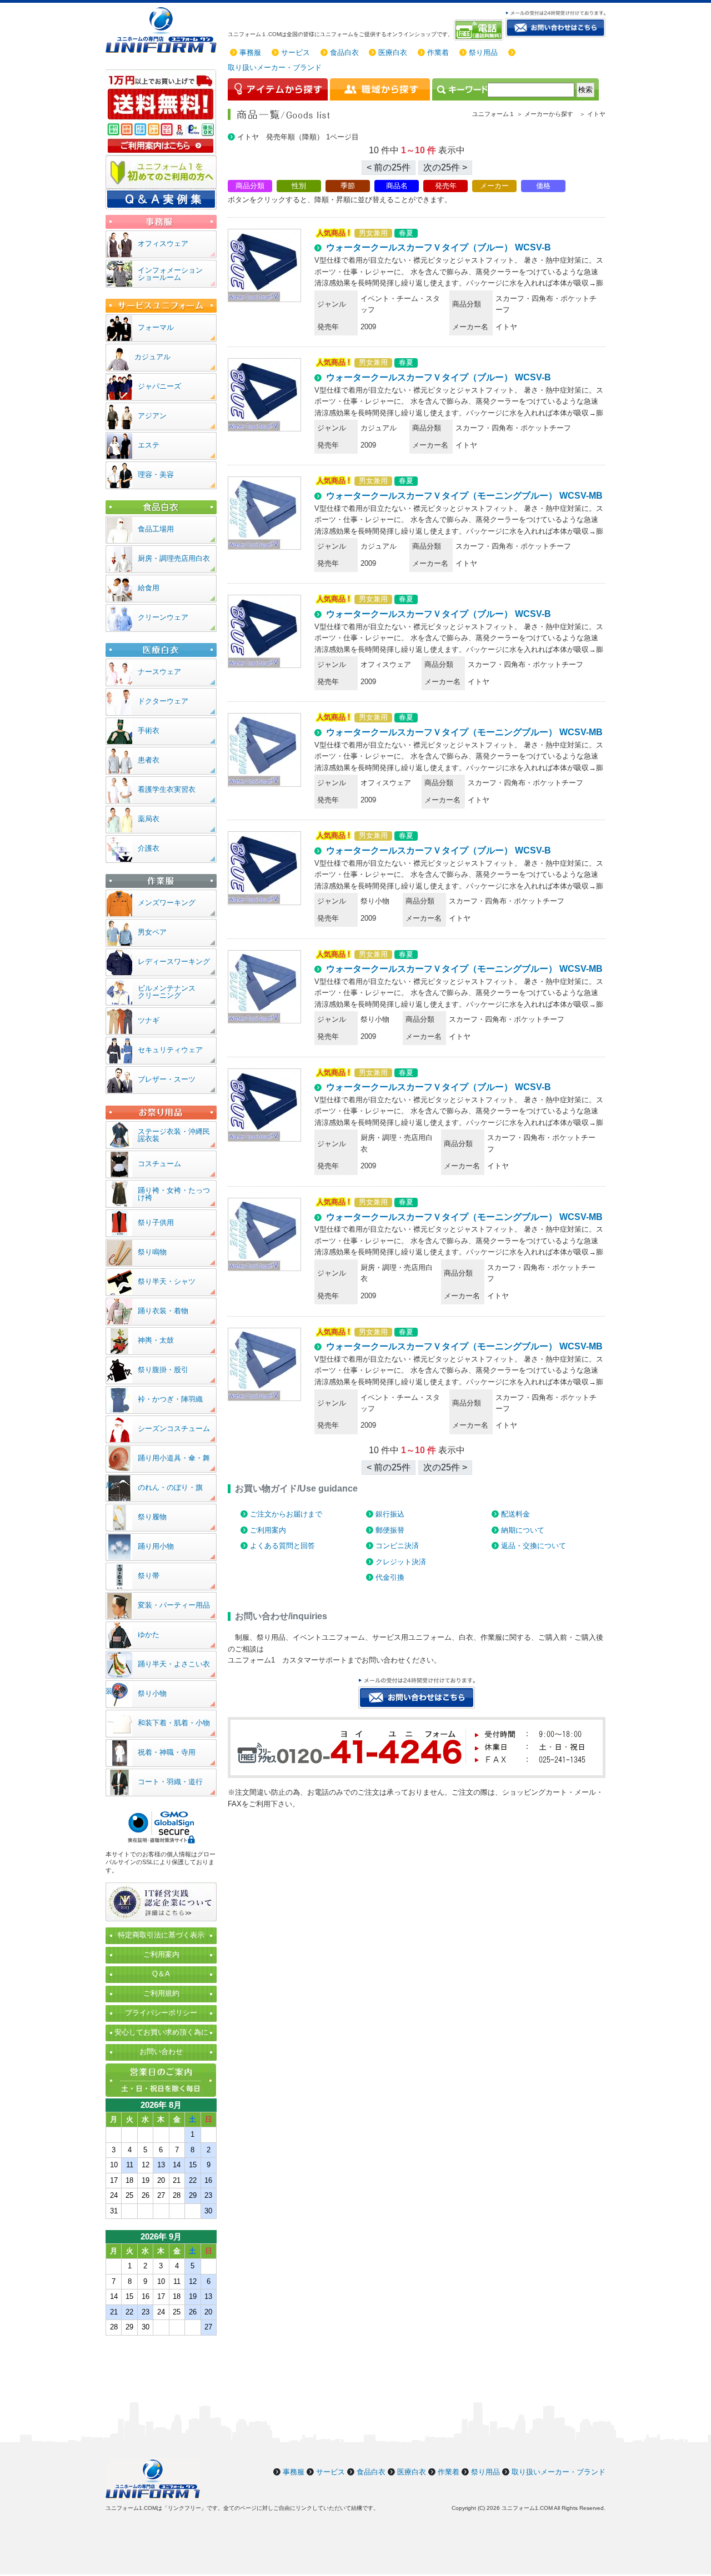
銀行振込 (390, 1514)
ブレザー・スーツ (167, 1079)
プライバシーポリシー (161, 2013)
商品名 (397, 186)
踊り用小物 (156, 1546)
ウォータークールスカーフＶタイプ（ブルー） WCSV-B (439, 247)
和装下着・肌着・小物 (174, 1723)
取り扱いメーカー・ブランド (275, 67)
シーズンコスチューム (174, 1428)
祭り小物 (152, 1693)
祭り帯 (149, 1576)
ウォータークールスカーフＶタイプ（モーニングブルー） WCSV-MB (464, 496)
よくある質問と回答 (282, 1546)
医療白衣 (393, 52)
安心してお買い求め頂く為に (161, 2032)
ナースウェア (159, 672)
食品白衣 (344, 52)
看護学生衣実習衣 (167, 789)
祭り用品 (483, 52)
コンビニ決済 (397, 1546)
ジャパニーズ (159, 386)
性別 (299, 186)
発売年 (446, 186)
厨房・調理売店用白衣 (174, 558)
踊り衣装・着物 (163, 1311)
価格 (543, 186)
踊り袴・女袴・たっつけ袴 (174, 1194)
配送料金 (515, 1514)
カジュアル (152, 357)
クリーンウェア (163, 617)
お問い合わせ (161, 2052)
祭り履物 (152, 1517)
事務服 (250, 52)
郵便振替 (390, 1530)
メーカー (494, 186)
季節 (348, 186)
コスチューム (159, 1164)
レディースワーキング (174, 961)
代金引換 (390, 1577)
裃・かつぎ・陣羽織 (170, 1399)
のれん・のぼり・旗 (170, 1487)
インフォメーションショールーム (170, 274)
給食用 (149, 588)
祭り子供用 (156, 1222)
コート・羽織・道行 (170, 1782)
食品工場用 (156, 529)
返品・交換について (534, 1546)
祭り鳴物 (152, 1252)
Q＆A (161, 1974)
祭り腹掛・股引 (163, 1370)
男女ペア (152, 932)
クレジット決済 (401, 1562)
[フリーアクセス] (480, 30)
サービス (296, 52)
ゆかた (149, 1635)
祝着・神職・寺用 (167, 1752)
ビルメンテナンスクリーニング (167, 992)
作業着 (438, 52)
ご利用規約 (161, 1993)
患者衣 (149, 760)
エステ (149, 445)
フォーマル (156, 327)
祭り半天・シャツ (167, 1281)
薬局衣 (149, 819)
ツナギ (149, 1020)
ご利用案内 (268, 1530)
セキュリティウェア (170, 1050)
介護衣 (149, 848)
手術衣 (149, 730)
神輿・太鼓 (156, 1340)
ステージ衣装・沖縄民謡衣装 (174, 1135)
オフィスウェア (163, 243)
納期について (523, 1530)
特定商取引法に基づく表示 (161, 1935)
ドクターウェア (163, 701)
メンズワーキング (167, 903)
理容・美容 (156, 474)
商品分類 (250, 186)
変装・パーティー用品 (174, 1605)
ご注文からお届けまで (286, 1514)
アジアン (152, 416)
